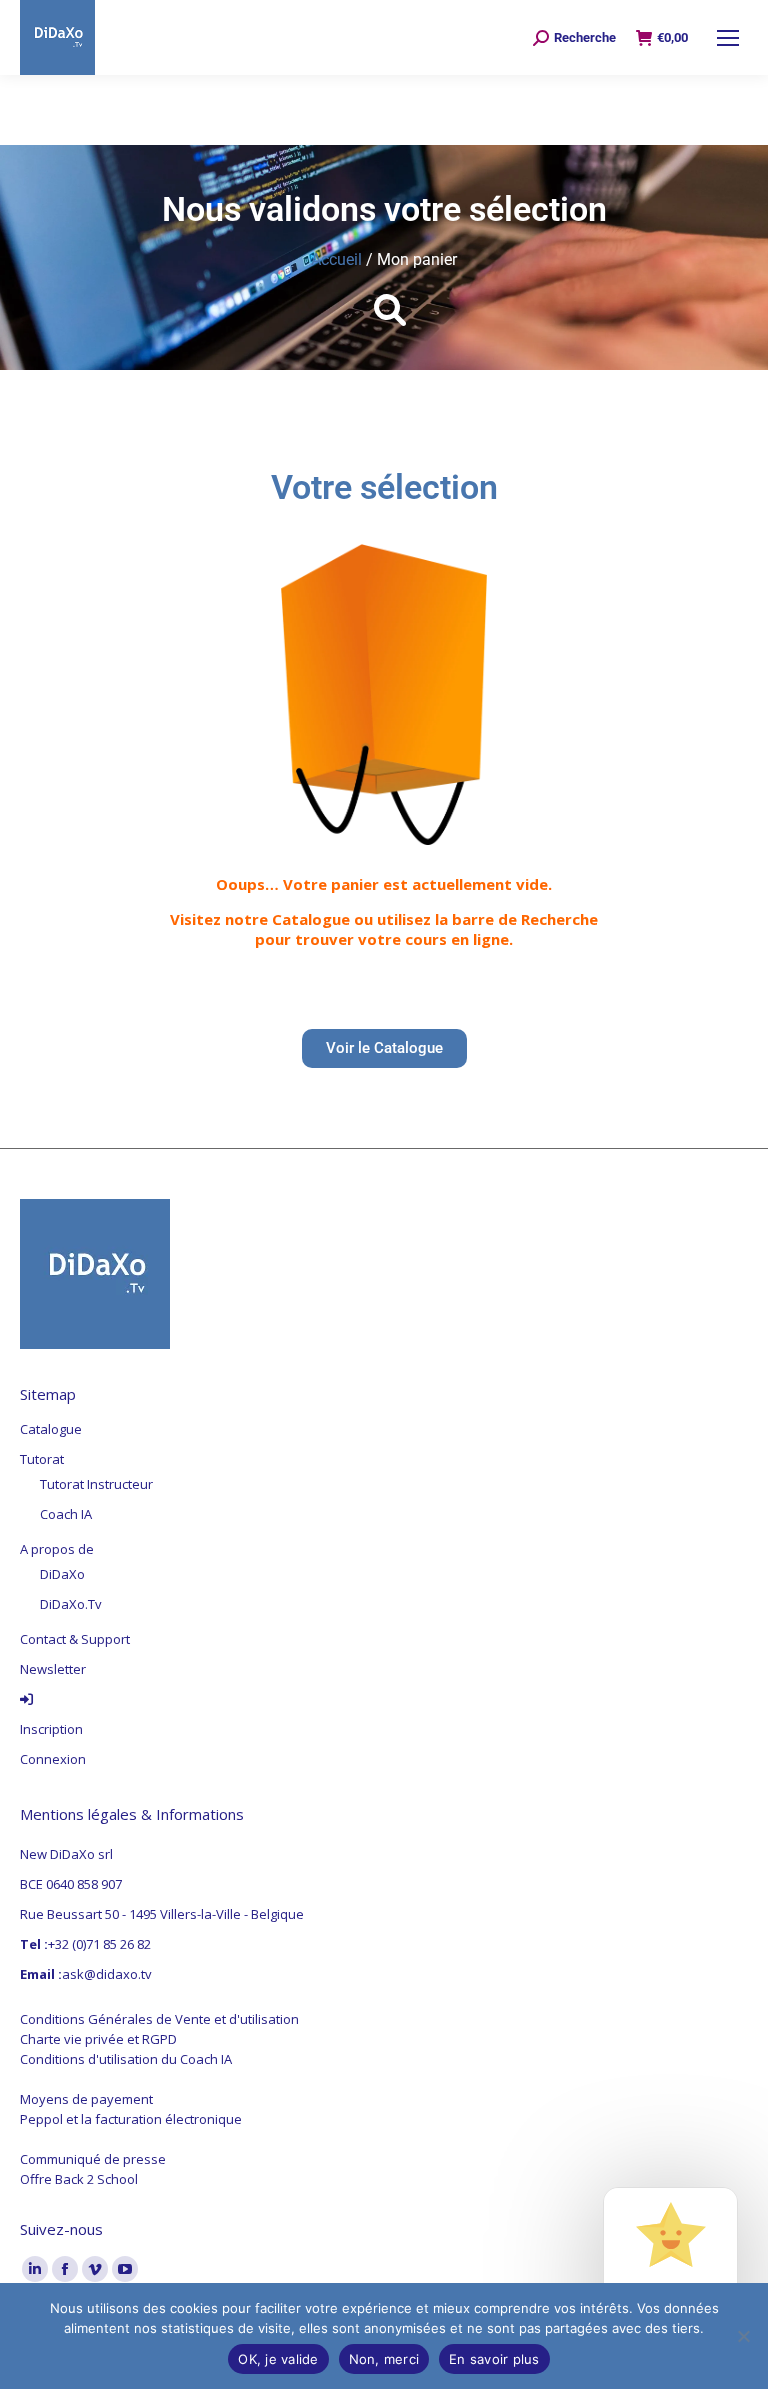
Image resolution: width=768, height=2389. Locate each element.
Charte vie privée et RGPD (98, 2039)
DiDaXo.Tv (71, 1604)
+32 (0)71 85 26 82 (99, 1944)
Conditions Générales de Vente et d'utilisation (159, 2019)
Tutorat (42, 1459)
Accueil (336, 259)
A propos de (57, 1549)
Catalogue (51, 1429)
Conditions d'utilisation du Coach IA (126, 2059)
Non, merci (384, 2359)
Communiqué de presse (93, 2159)
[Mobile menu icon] (728, 38)
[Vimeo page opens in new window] (95, 2269)
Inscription (51, 1729)
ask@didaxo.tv (107, 1974)
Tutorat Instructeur (96, 1484)
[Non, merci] (743, 2336)
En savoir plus (494, 2359)
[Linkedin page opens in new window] (35, 2269)
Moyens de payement (86, 2099)
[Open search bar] (384, 309)
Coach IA (66, 1514)
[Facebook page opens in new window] (65, 2269)
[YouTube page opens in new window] (125, 2269)
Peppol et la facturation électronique (131, 2119)
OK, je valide (278, 2359)
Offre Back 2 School (79, 2179)
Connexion (53, 1759)
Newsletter (53, 1669)
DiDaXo (62, 1574)
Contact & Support (75, 1639)
